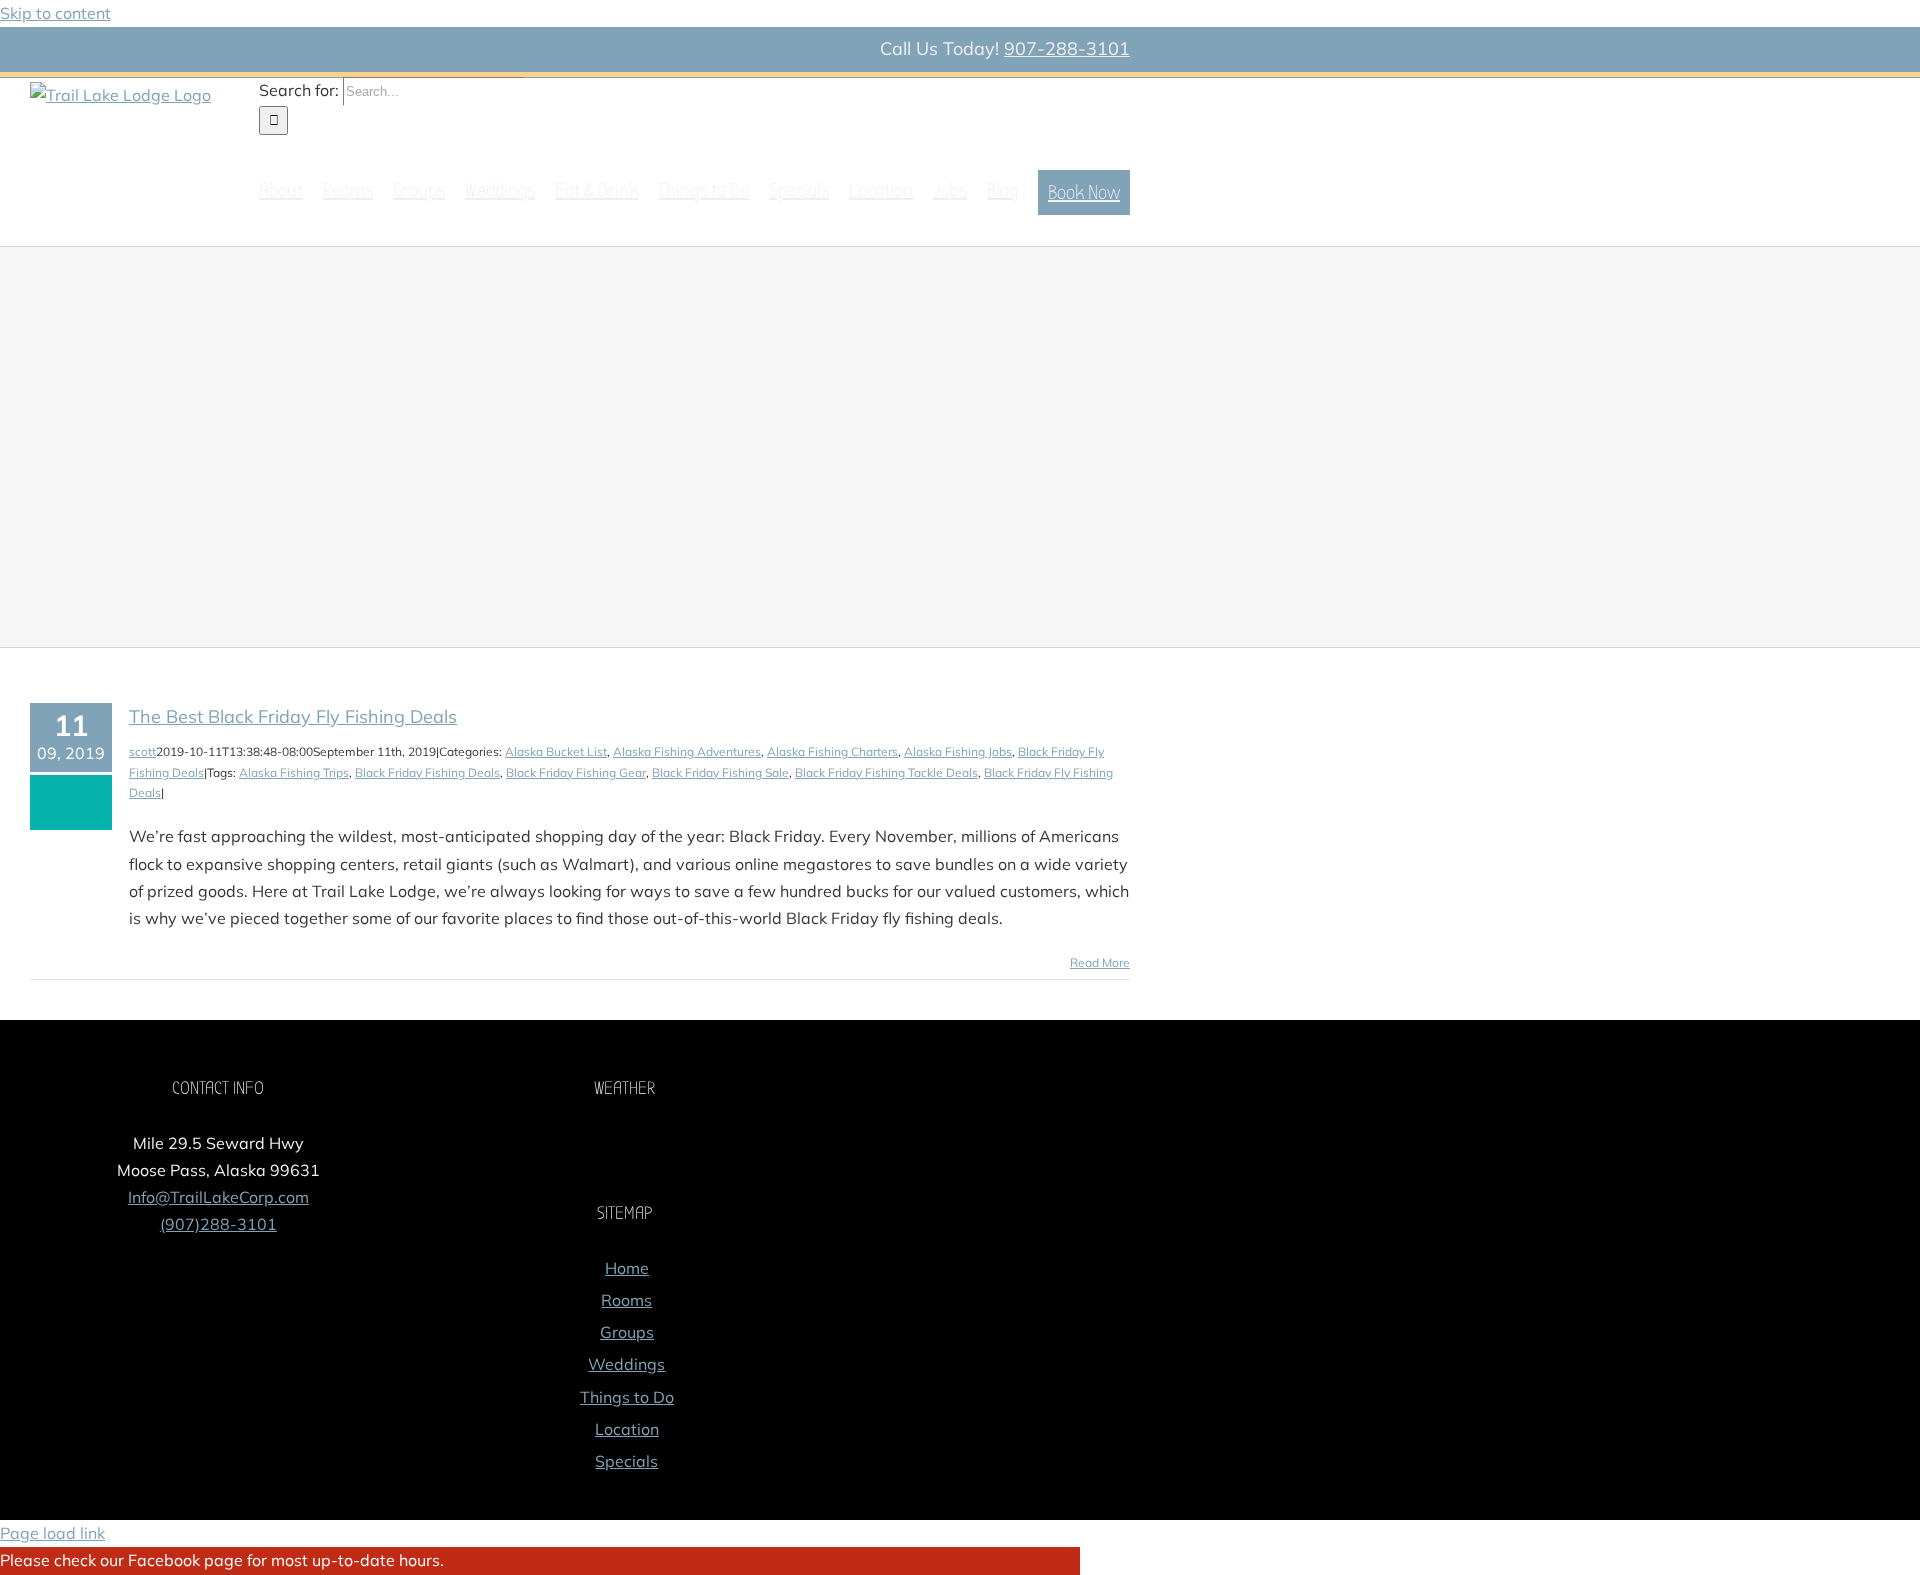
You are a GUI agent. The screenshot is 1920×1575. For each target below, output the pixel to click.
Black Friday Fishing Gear (576, 772)
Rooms (626, 1300)
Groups (627, 1332)
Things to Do (627, 1397)
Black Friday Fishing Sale (720, 772)
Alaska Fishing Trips (294, 772)
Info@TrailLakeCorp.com (218, 1197)
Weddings (626, 1364)
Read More (1100, 962)
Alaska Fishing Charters (832, 751)
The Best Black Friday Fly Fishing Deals (293, 716)
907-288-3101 (1067, 48)
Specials (626, 1461)
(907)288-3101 (218, 1224)
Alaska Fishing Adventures (687, 751)
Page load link (52, 1533)
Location (627, 1429)
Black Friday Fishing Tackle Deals (886, 772)
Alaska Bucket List (556, 751)
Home (627, 1268)
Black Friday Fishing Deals (427, 772)
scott (142, 751)
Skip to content (55, 13)
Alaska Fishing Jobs (958, 751)
